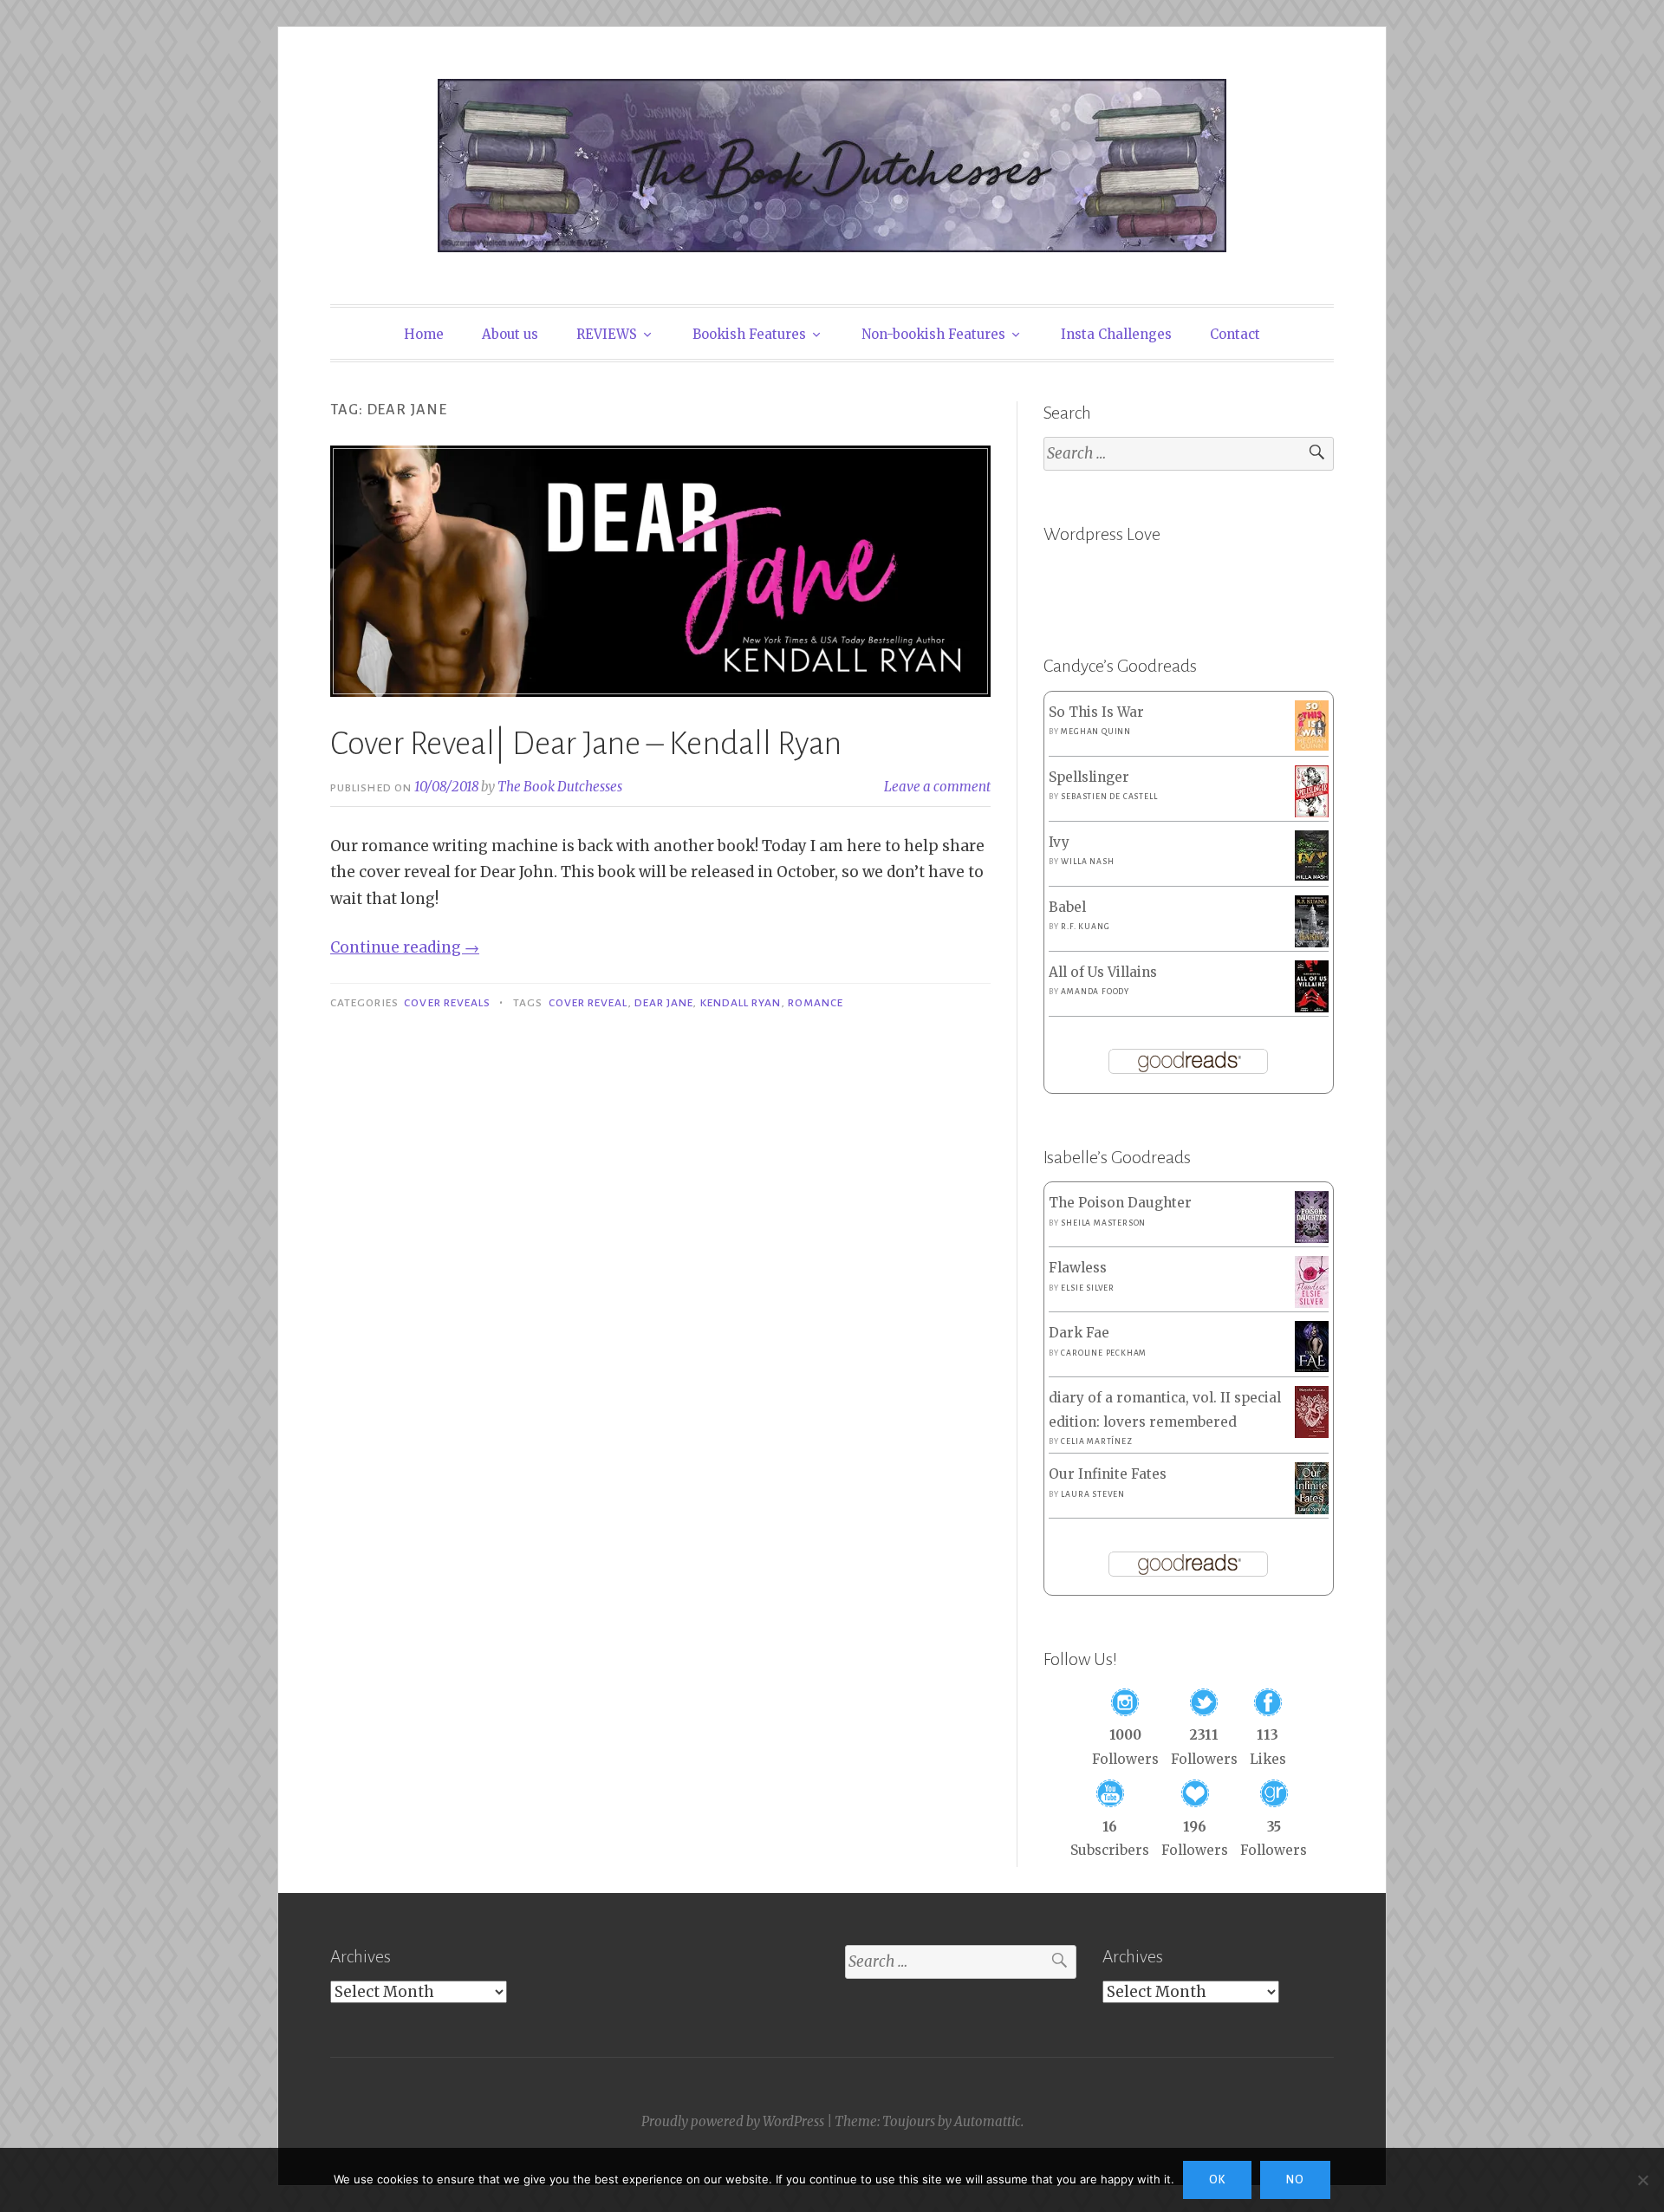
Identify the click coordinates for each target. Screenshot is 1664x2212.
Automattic (988, 2121)
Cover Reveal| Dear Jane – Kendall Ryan (586, 744)
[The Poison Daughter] (1312, 1238)
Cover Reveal (588, 1003)
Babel (1067, 907)
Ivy (1059, 842)
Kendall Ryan (741, 1003)
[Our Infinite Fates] (1312, 1509)
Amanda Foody (1095, 992)
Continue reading (405, 947)
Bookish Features (749, 334)
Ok (1217, 2180)
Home (424, 334)
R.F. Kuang (1085, 927)
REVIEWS (607, 334)
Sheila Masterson (1103, 1223)
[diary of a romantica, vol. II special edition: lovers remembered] (1312, 1433)
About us (510, 334)
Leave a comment (937, 787)
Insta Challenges (1116, 334)
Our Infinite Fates (1108, 1474)
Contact (1235, 334)
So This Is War (1096, 712)
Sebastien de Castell (1109, 797)
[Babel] (1312, 943)
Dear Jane (664, 1003)
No (1295, 2180)
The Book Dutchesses (560, 787)
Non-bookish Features (933, 334)
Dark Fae (1079, 1333)
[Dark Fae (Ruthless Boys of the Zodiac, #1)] (1312, 1367)
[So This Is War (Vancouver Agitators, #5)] (1312, 746)
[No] (1642, 2180)
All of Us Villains (1103, 972)
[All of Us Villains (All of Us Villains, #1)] (1312, 1008)
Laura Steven (1093, 1494)
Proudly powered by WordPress (733, 2121)
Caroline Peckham (1104, 1353)
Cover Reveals (447, 1003)
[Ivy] (1312, 876)
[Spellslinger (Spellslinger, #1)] (1312, 813)
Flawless (1078, 1268)
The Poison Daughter (1120, 1203)
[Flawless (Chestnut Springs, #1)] (1312, 1303)
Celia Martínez (1096, 1441)
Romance (816, 1003)
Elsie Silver (1088, 1288)
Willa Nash (1087, 862)
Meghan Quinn (1096, 732)
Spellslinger (1089, 777)
